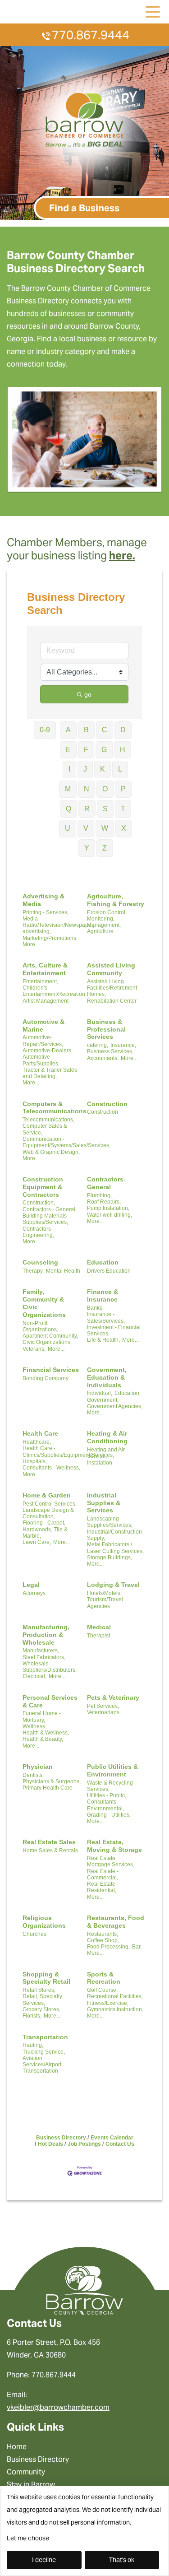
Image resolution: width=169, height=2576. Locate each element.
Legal (31, 1585)
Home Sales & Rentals (50, 1851)
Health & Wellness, (46, 1733)
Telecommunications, (48, 1120)
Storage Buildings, (110, 1558)
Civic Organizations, (47, 1342)
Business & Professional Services (106, 1029)
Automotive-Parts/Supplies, (41, 1060)
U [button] (68, 828)
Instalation (100, 1463)
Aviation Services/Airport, (43, 2061)
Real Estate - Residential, (103, 1887)
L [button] (120, 769)
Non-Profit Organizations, (40, 1326)
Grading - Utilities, (109, 1815)
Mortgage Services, (111, 1865)
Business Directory (61, 2138)
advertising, (37, 931)
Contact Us (120, 2144)
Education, (128, 1393)
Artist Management (46, 1001)
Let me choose (28, 2538)
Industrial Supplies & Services (104, 1503)
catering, (98, 1045)
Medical (99, 1627)
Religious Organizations (44, 1922)
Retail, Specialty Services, (42, 1999)
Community (26, 2472)
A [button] (68, 730)
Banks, (95, 1308)
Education (103, 1262)
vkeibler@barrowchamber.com (58, 2407)
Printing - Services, (46, 912)
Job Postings (84, 2144)
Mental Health (63, 1271)
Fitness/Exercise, (108, 2003)
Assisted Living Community (111, 969)
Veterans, (34, 1349)
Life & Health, (103, 1340)
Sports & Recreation (104, 1978)
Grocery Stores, (41, 2009)
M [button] (68, 789)
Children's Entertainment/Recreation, (55, 991)
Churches (34, 1934)
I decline (44, 2560)
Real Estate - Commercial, (103, 1874)
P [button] (123, 789)
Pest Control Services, (50, 1504)
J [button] (85, 769)
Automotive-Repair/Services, (43, 1041)
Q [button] (69, 809)
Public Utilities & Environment (112, 1770)
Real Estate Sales (49, 1842)
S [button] (105, 809)
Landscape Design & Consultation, (48, 1513)
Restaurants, (103, 1934)
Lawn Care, (37, 1542)
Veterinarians (103, 1712)
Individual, (100, 1393)
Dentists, (33, 1775)
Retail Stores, (39, 1990)
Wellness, (34, 1726)
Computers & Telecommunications (55, 1108)
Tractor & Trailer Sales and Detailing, (50, 1073)
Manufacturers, (41, 1651)
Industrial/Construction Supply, (114, 1535)
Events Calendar (112, 2138)
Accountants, (103, 1058)
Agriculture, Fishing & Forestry (116, 900)
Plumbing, (99, 1195)
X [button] (124, 828)
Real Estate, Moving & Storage (114, 1846)
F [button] (86, 750)
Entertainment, (40, 981)
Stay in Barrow (31, 2485)
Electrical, (34, 1676)
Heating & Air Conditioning (107, 1437)
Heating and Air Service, (106, 1453)
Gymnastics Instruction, (115, 2009)
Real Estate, (102, 1858)
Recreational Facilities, (115, 1996)
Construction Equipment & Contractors (43, 1187)
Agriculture (100, 931)
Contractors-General (106, 1183)
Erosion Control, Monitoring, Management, (107, 919)
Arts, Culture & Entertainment (45, 969)
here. (122, 556)
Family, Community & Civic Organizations (44, 1303)
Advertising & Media (43, 900)
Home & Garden (47, 1495)
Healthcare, (37, 1442)
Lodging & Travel (113, 1585)
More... (31, 944)
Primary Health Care (48, 1788)
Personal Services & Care (50, 1701)
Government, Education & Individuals (107, 1377)
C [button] (105, 730)
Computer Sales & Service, (45, 1129)
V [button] (86, 828)
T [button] (123, 809)
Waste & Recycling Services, (110, 1786)
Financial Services (51, 1370)
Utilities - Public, (107, 1795)
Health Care (40, 1433)
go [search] (88, 694)
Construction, (39, 1203)
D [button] (123, 730)
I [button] (69, 769)
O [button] (105, 789)
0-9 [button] (45, 730)
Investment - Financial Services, (114, 1330)
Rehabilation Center (112, 1001)
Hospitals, (35, 1461)
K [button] (103, 769)
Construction (107, 1104)
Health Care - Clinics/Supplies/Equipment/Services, (68, 1451)
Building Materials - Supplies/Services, (46, 1219)
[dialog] (84, 2531)
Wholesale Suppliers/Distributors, (50, 1667)
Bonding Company (46, 1378)
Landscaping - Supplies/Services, (110, 1522)
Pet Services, (103, 1706)
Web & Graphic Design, (51, 1152)
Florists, (32, 2016)
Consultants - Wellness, (51, 1468)
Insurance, (123, 1045)
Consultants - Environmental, (105, 1805)
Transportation (45, 2037)
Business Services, (110, 1051)
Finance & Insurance (103, 1295)
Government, (103, 1400)
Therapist (98, 1636)
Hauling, (33, 2045)
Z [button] (105, 848)
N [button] (87, 789)
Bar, (137, 1947)
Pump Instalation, (108, 1208)
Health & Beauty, (43, 1739)
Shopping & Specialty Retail (46, 1978)
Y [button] (87, 848)
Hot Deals (50, 2144)
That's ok (122, 2560)
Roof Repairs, (104, 1202)
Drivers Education (109, 1271)
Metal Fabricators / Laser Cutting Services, (115, 1548)
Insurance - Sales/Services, (106, 1317)
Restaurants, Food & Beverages (116, 1922)
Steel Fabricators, (44, 1657)
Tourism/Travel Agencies (105, 1603)
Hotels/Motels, (104, 1593)
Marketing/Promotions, (50, 938)
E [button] (68, 750)
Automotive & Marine (43, 1025)
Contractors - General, (50, 1209)
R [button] (87, 809)
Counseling (40, 1262)
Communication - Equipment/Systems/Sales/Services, (66, 1142)
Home (17, 2447)
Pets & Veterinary (113, 1697)
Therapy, (33, 1271)
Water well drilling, (110, 1215)
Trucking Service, (44, 2052)
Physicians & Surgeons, (52, 1781)
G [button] (104, 750)
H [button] (123, 750)
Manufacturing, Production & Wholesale (46, 1635)
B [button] (86, 730)
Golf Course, (102, 1990)
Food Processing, (108, 1947)
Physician (38, 1767)
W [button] (105, 828)
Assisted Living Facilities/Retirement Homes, (112, 988)
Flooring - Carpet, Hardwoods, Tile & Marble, (45, 1529)
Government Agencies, (115, 1406)
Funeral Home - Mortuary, (42, 1716)
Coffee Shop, (103, 1940)
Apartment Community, (50, 1336)
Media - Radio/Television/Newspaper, (58, 922)
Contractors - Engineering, (38, 1232)
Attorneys (34, 1593)
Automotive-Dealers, (48, 1051)
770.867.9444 (91, 35)
